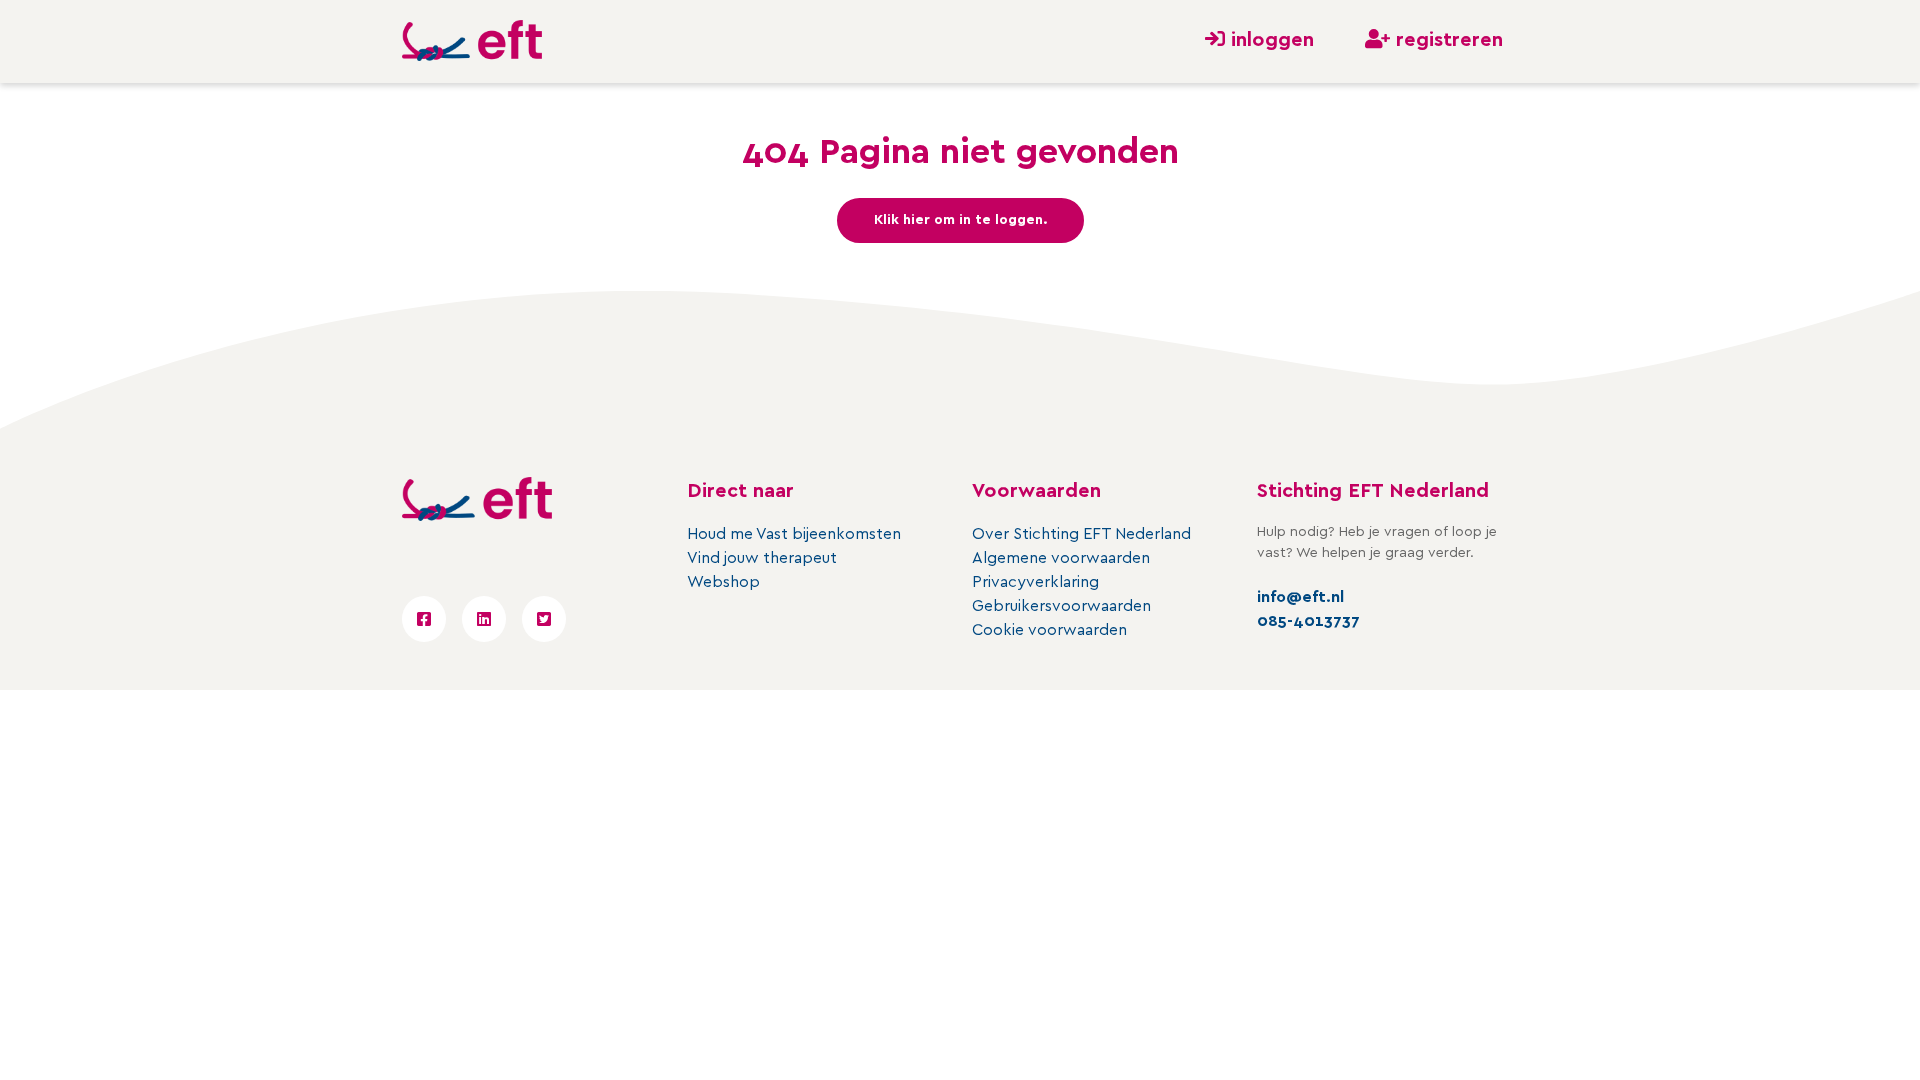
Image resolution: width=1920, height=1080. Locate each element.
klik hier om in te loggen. (960, 220)
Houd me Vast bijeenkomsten (794, 534)
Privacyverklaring (1035, 582)
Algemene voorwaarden (1061, 558)
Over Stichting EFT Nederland (1081, 534)
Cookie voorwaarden (1049, 630)
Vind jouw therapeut (762, 558)
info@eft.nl (1300, 597)
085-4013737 (1308, 621)
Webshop (723, 582)
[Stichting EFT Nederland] (472, 41)
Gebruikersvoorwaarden (1061, 606)
